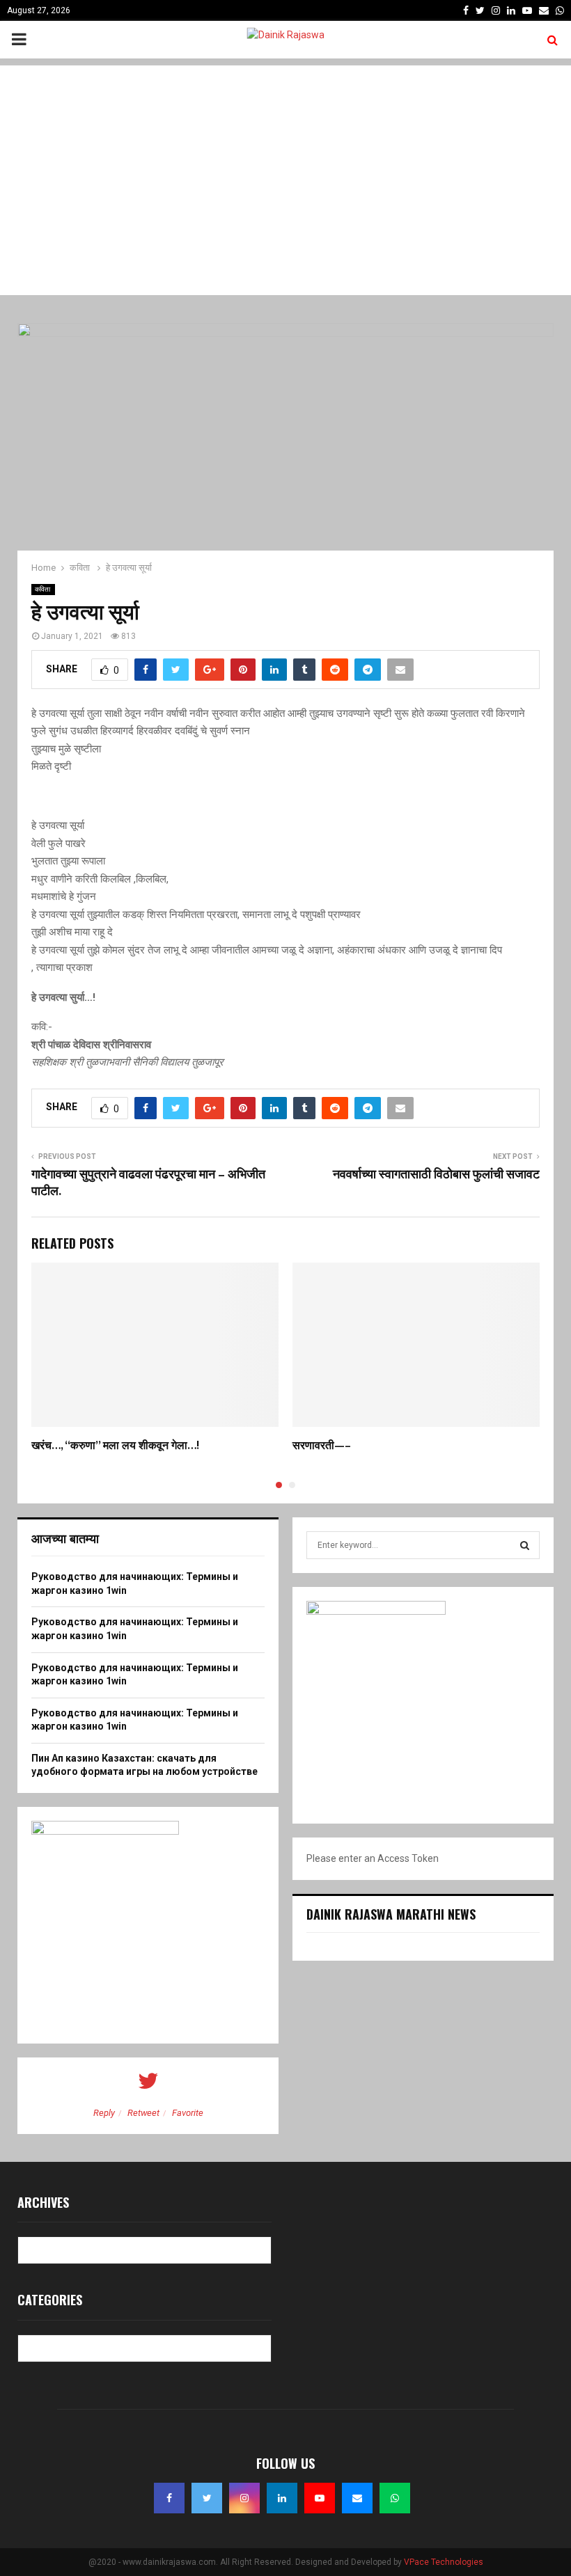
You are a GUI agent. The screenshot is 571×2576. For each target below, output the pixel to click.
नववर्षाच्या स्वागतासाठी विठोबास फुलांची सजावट (436, 1175)
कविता (43, 589)
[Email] (357, 2498)
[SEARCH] (525, 1545)
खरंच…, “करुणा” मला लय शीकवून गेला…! (115, 1446)
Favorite (188, 2113)
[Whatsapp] (395, 2498)
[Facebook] (169, 2498)
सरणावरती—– (322, 1446)
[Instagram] (244, 2498)
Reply (104, 2113)
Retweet (143, 2113)
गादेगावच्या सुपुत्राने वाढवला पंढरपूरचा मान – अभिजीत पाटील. (148, 1183)
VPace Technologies (444, 2562)
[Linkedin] (282, 2498)
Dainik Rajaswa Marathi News (391, 1914)
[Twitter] (207, 2498)
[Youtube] (320, 2498)
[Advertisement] (285, 163)
